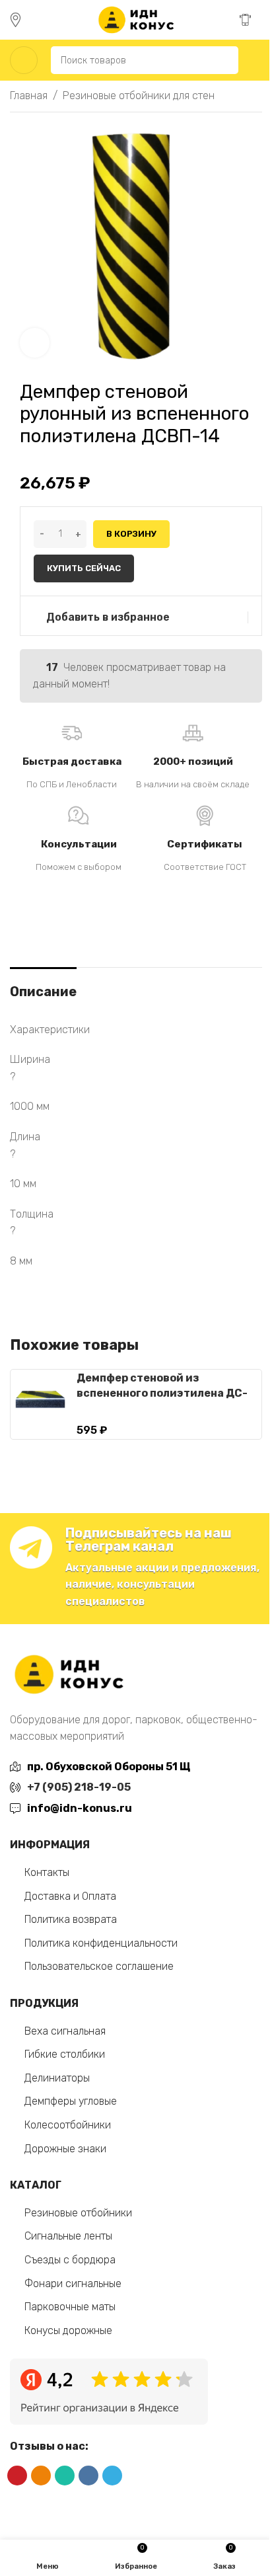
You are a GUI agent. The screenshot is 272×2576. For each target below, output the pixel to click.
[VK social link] (88, 2476)
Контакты (47, 1872)
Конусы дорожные (68, 2330)
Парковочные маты (70, 2307)
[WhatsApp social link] (65, 2476)
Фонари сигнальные (73, 2283)
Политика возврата (71, 1919)
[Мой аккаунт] (257, 60)
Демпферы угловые (71, 2101)
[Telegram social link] (112, 2476)
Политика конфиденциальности (101, 1943)
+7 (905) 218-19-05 (79, 1787)
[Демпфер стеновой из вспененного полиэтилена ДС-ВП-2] (40, 1399)
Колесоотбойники (68, 2125)
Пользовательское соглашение (99, 1966)
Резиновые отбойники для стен (139, 96)
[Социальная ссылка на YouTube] (17, 2476)
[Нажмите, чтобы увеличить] (35, 343)
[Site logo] (136, 19)
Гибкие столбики (65, 2054)
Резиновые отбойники (78, 2213)
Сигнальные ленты (68, 2236)
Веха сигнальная (65, 2031)
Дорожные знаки (65, 2149)
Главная (29, 96)
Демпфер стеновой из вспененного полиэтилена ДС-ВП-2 (162, 1393)
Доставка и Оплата (70, 1896)
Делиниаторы (57, 2078)
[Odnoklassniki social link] (41, 2476)
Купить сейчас (84, 568)
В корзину (131, 534)
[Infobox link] (21, 20)
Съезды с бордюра (70, 2260)
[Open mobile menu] (24, 60)
